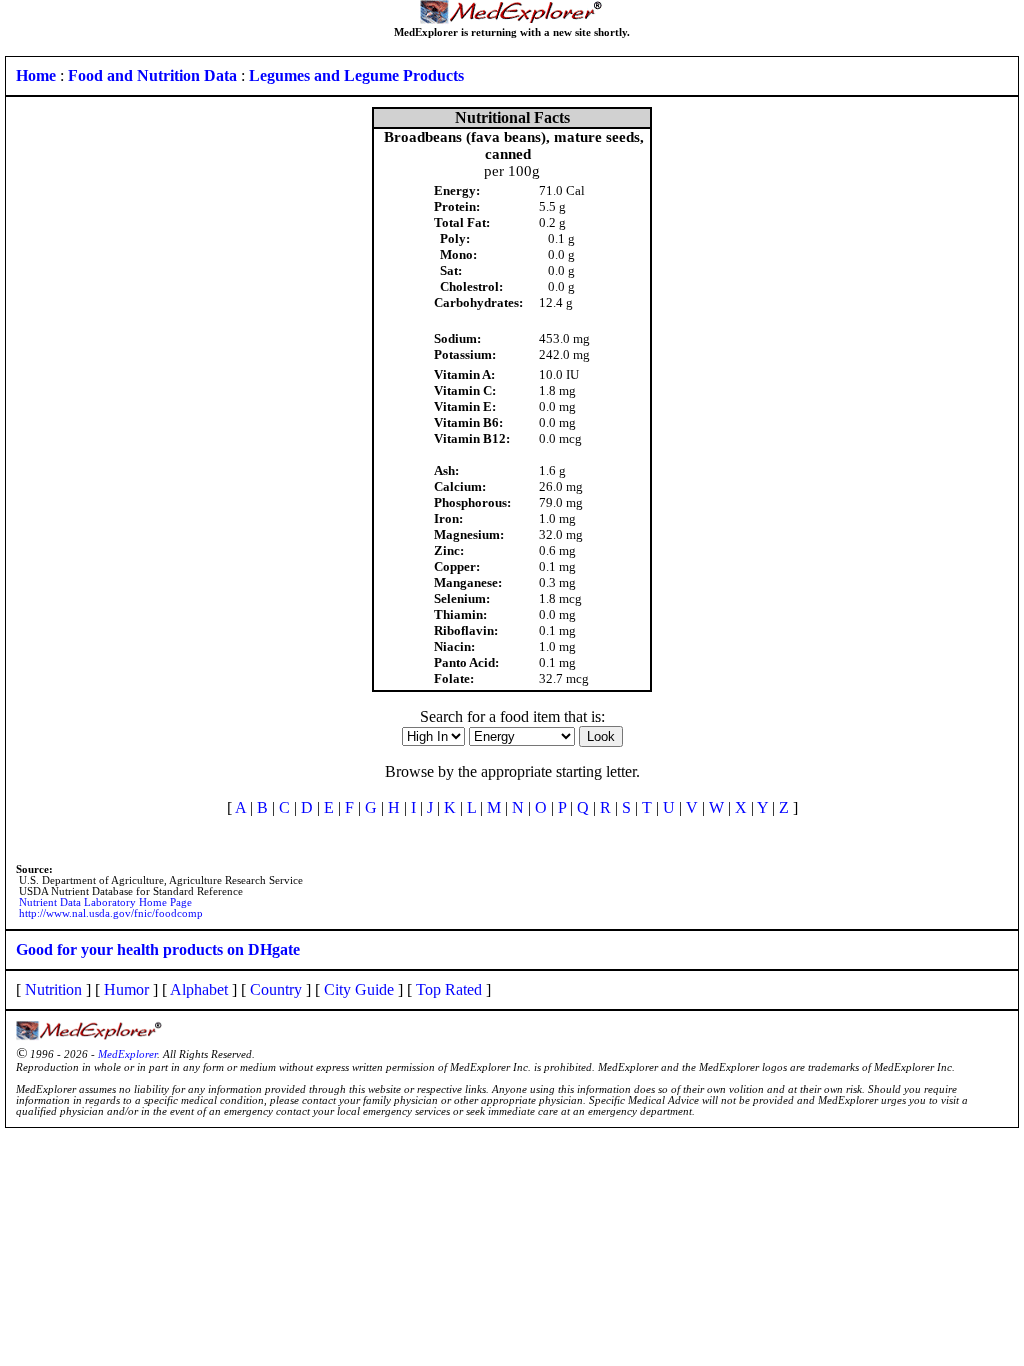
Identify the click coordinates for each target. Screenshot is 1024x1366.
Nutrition (53, 989)
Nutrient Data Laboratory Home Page (105, 902)
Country (276, 989)
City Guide (359, 989)
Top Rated (449, 989)
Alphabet (199, 989)
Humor (126, 989)
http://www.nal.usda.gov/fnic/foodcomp (111, 913)
